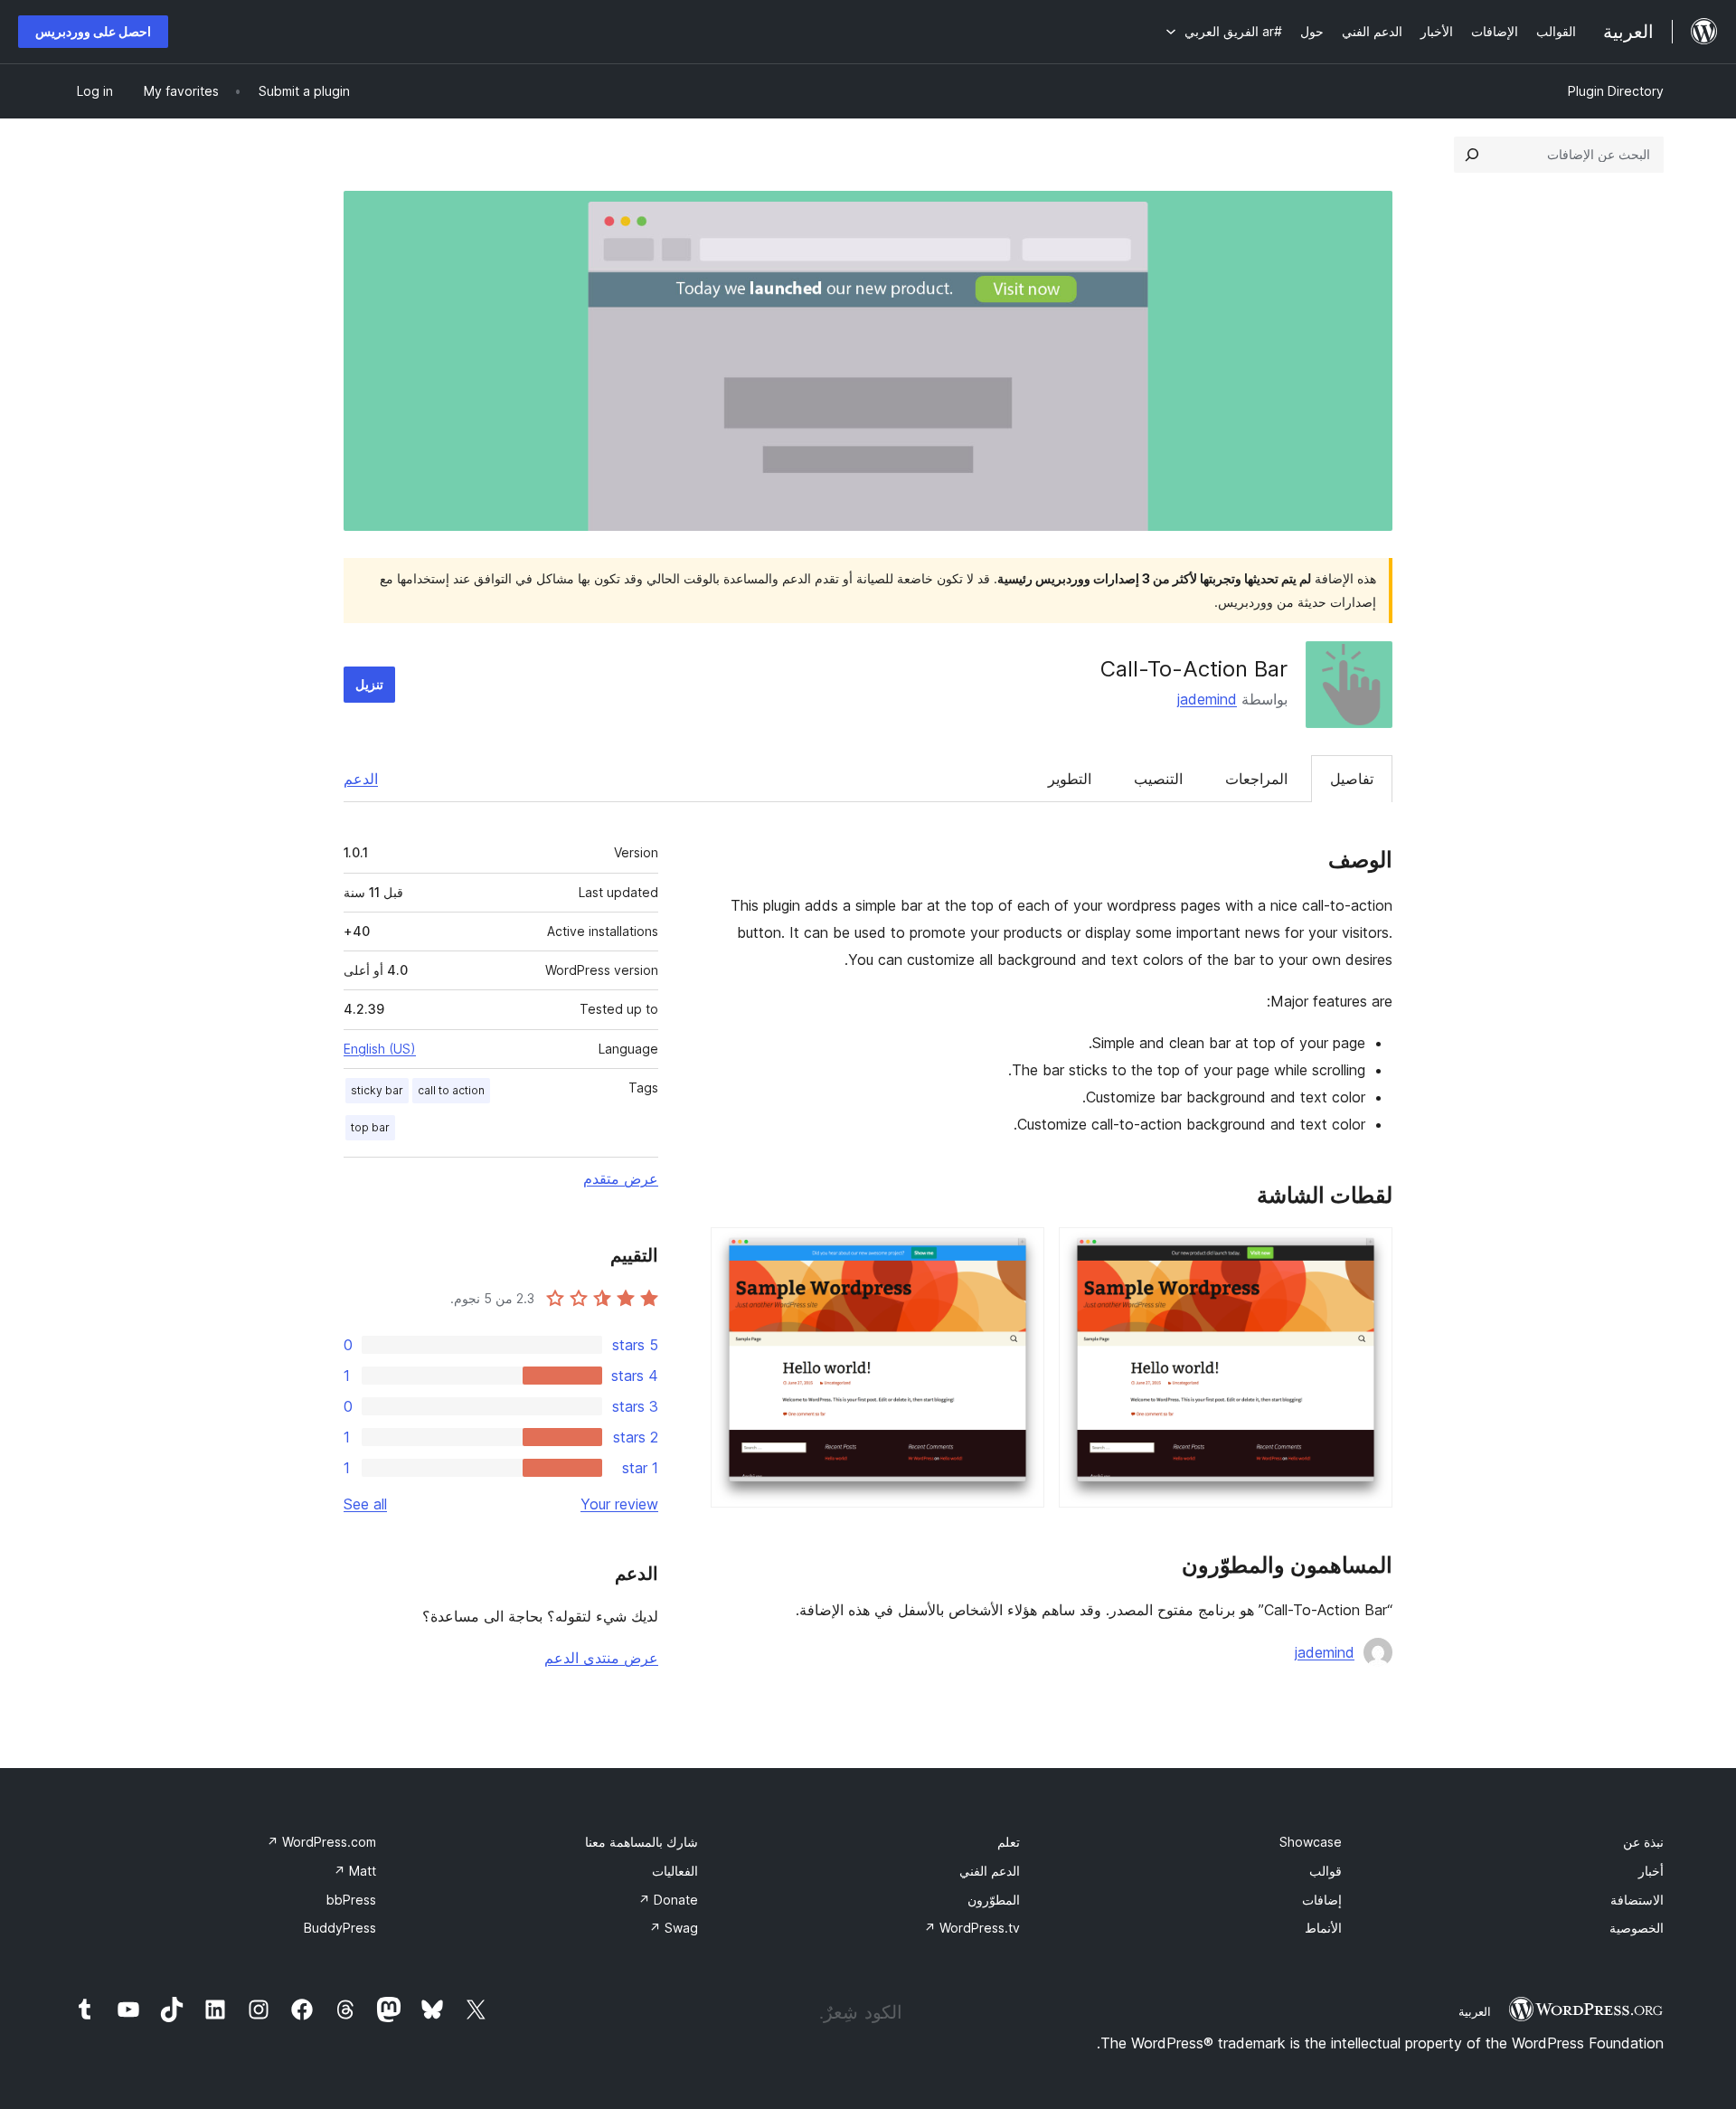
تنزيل (369, 684)
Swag (674, 1928)
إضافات (1322, 1900)
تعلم (1009, 1842)
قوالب (1326, 1871)
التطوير (1070, 779)
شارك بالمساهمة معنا (642, 1842)
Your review (619, 1504)
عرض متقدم (621, 1178)
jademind (1207, 699)
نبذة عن (1643, 1842)
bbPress (351, 1900)
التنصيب (1158, 779)
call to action (451, 1090)
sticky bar (377, 1090)
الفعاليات (675, 1871)
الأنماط (1323, 1928)
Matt (355, 1871)
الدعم (361, 779)
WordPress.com (321, 1842)
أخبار (1651, 1871)
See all (365, 1504)
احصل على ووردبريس (93, 31)
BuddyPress (340, 1928)
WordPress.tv (972, 1928)
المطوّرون (994, 1900)
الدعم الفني (990, 1871)
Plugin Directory (1616, 91)
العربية (1475, 2011)
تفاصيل (1352, 779)
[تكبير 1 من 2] (1368, 1252)
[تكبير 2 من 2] (1020, 1252)
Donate (668, 1900)
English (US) (380, 1049)
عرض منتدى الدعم (601, 1658)
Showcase (1311, 1842)
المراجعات (1256, 779)
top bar (370, 1127)
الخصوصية (1637, 1928)
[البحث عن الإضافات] (1472, 155)
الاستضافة (1637, 1900)
